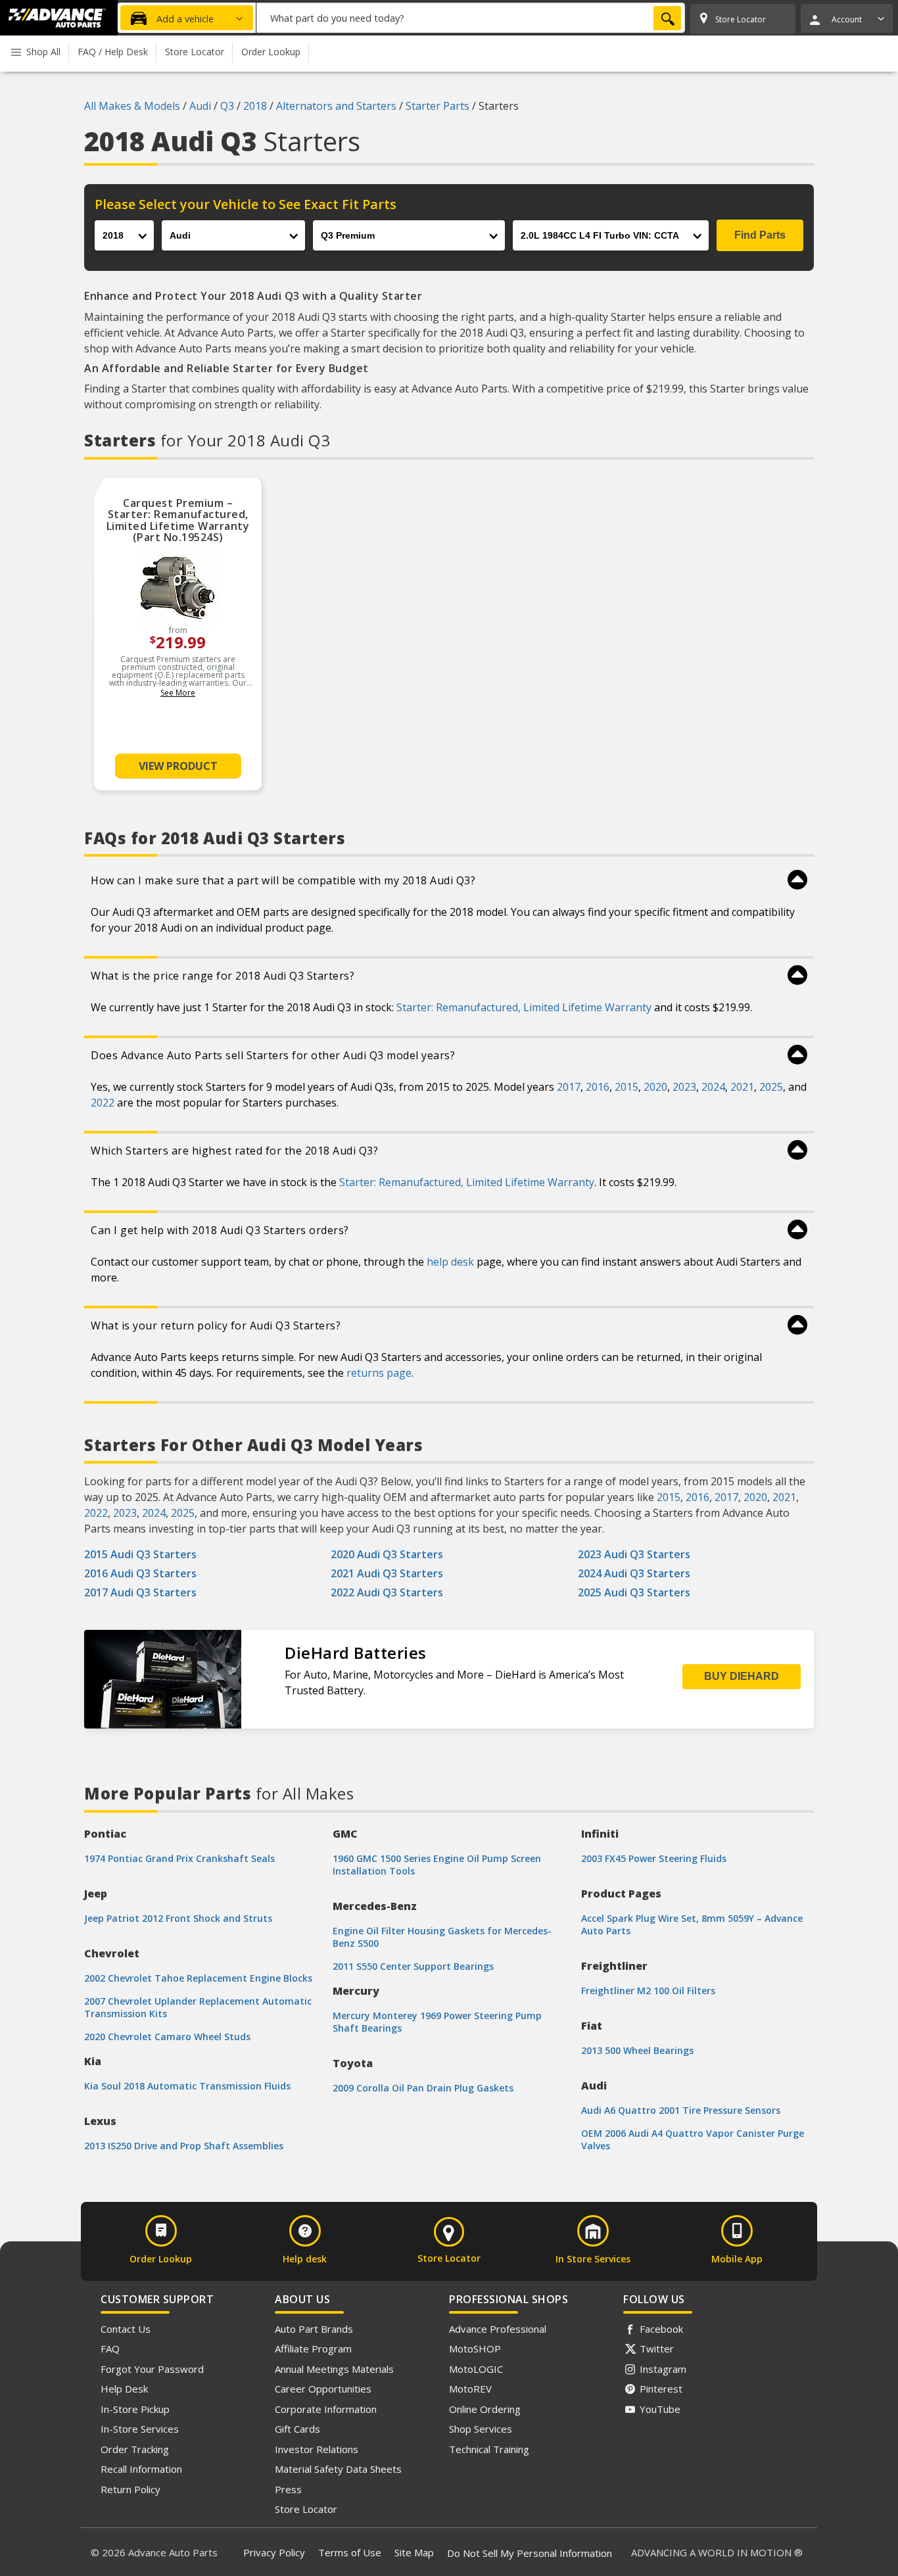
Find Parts (760, 235)
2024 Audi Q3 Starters (634, 1573)
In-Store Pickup (135, 2409)
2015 (626, 1087)
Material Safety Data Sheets (338, 2469)
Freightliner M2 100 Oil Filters (648, 1991)
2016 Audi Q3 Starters (140, 1573)
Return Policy (130, 2489)
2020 (655, 1087)
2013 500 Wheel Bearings (637, 2050)
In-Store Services (140, 2429)
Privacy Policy (274, 2552)
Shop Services (481, 2429)
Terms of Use (350, 2552)
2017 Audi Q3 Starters (140, 1592)
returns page (379, 1373)
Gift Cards (297, 2429)
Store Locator (306, 2509)
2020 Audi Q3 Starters (387, 1554)
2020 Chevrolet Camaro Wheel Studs (167, 2037)
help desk (450, 1262)
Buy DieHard (742, 1676)
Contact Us (126, 2329)
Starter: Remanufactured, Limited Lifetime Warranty (524, 1007)
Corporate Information (326, 2409)
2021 (742, 1087)
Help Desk (124, 2389)
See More (178, 693)
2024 (713, 1087)
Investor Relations (317, 2449)
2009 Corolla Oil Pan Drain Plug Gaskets (423, 2088)
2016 (598, 1087)
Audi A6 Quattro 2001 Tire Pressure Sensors (681, 2110)
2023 (684, 1087)
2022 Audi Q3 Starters (387, 1592)
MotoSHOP (475, 2349)
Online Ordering (485, 2409)
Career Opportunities (323, 2389)
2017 (569, 1087)
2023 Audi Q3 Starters (634, 1554)
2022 (103, 1103)
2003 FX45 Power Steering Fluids (654, 1858)
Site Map (414, 2552)
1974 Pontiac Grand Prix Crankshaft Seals (179, 1858)
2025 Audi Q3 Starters (634, 1592)
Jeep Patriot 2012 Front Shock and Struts (178, 1918)
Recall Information (141, 2469)
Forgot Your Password (152, 2369)
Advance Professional (498, 2329)
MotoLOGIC (476, 2369)
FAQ (110, 2349)
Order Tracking (135, 2449)
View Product (178, 766)
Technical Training (489, 2449)
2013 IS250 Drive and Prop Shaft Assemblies (184, 2146)
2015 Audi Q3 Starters (140, 1554)
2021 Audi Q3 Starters (387, 1573)
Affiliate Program (313, 2349)
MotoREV (470, 2389)
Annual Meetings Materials (334, 2369)
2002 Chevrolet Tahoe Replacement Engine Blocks (198, 1978)
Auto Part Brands (314, 2329)
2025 (771, 1087)
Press (288, 2489)
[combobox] (471, 18)
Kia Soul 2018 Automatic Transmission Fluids (187, 2086)
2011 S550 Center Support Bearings (413, 1966)
